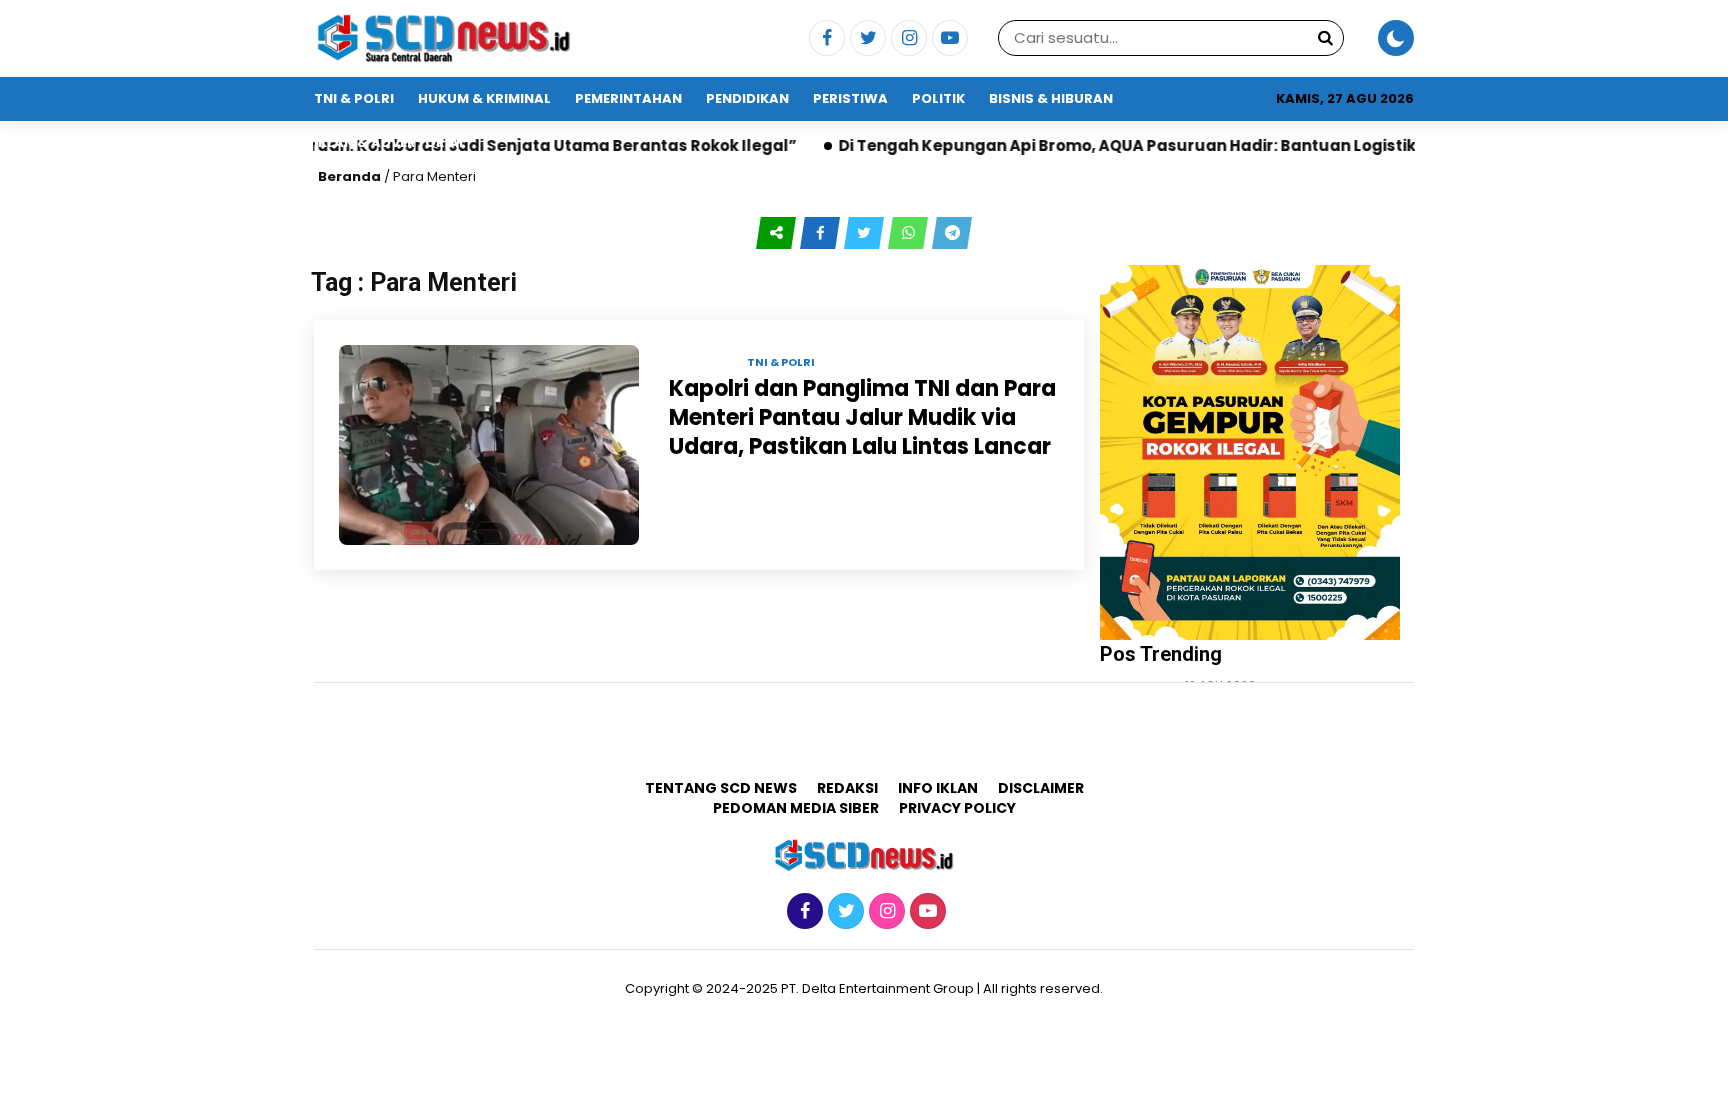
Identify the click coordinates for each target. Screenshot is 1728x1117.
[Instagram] (906, 39)
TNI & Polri (354, 98)
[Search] (1325, 37)
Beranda (349, 176)
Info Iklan (938, 788)
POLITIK (938, 98)
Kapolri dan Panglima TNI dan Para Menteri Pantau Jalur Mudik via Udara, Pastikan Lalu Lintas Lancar (862, 417)
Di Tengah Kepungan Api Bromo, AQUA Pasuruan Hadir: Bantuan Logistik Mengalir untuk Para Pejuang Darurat (1232, 145)
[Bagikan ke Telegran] (952, 233)
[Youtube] (947, 39)
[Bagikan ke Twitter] (866, 233)
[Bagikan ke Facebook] (822, 233)
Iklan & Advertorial (390, 142)
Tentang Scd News (721, 788)
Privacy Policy (957, 808)
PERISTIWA (850, 98)
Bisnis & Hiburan (1051, 98)
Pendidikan (747, 98)
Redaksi (847, 788)
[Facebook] (824, 39)
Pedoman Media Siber (796, 808)
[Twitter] (865, 39)
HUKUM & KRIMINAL (484, 98)
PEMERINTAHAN (628, 98)
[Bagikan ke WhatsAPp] (910, 233)
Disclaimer (1041, 788)
